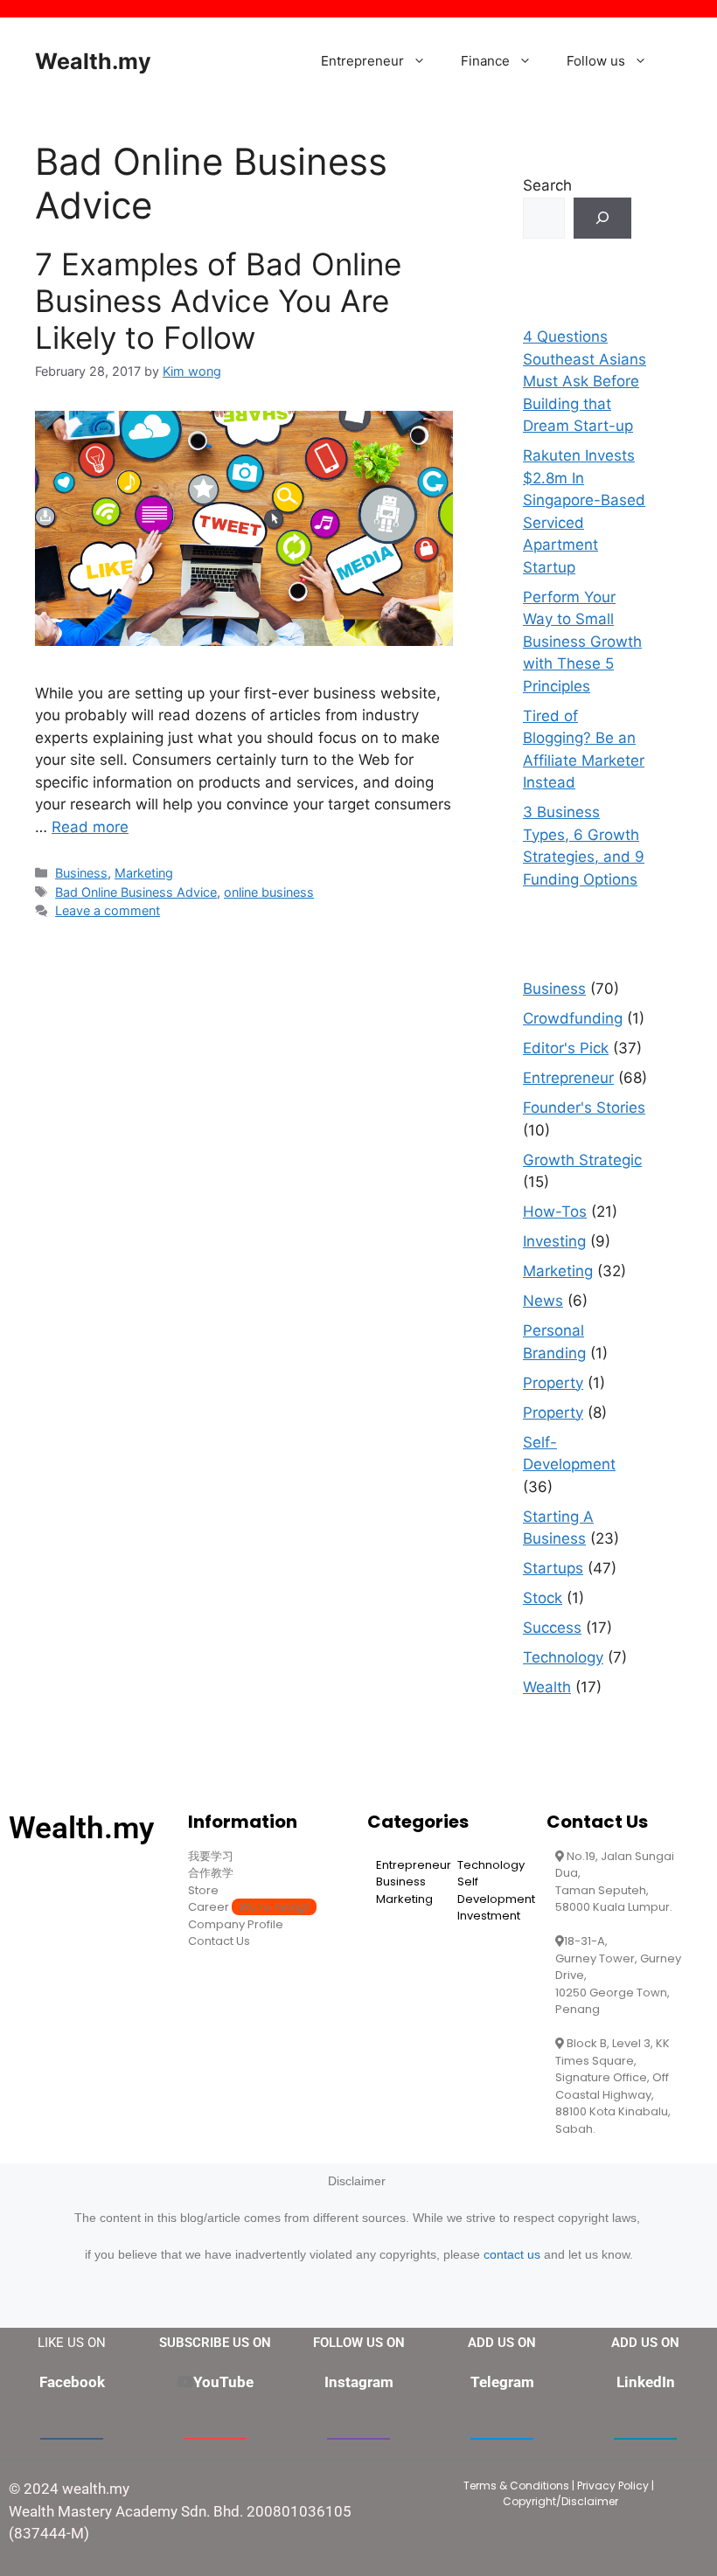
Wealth (547, 1687)
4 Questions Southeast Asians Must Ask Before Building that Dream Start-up (585, 381)
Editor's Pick (566, 1048)
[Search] (602, 219)
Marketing (144, 873)
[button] (424, 61)
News (543, 1301)
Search (547, 185)
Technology (563, 1657)
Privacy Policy (613, 2486)
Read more (90, 827)
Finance (485, 61)
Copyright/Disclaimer (560, 2501)
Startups (553, 1568)
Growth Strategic (582, 1160)
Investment (489, 1916)
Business (81, 873)
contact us (512, 2254)
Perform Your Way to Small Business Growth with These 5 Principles (582, 642)
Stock (543, 1598)
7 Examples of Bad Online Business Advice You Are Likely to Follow (218, 301)
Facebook (72, 2382)
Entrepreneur (362, 61)
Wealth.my (93, 61)
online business (269, 892)
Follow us (596, 61)
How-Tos (555, 1212)
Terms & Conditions (516, 2486)
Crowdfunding (573, 1018)
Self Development (496, 1890)
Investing (554, 1241)
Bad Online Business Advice (136, 892)
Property (553, 1383)
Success (552, 1628)
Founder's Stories (584, 1107)
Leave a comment (108, 910)
